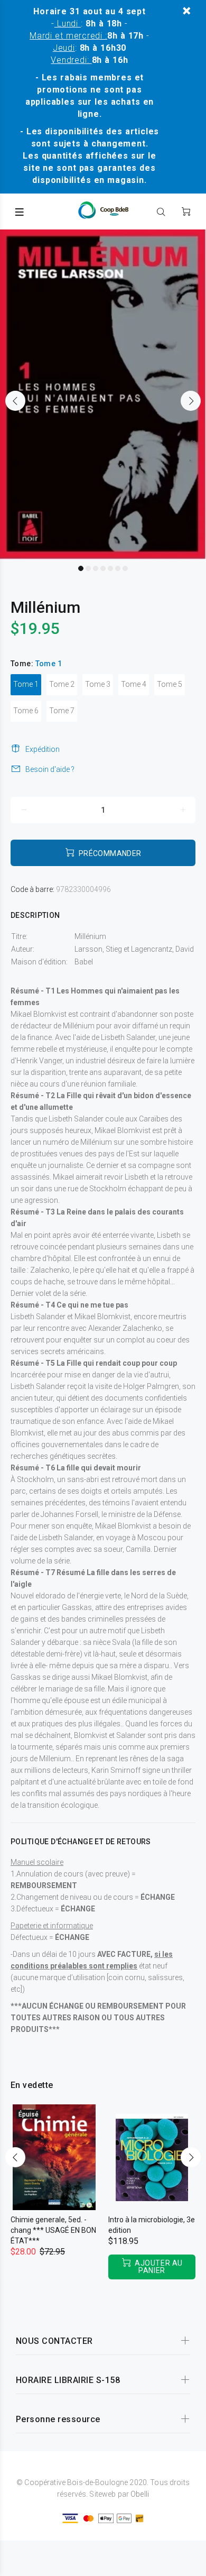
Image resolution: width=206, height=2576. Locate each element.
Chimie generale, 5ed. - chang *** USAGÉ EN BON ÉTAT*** (53, 2230)
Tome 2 (62, 684)
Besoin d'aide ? (50, 769)
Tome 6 (26, 711)
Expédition (43, 749)
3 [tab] (96, 568)
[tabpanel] (103, 394)
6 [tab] (118, 568)
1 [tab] (81, 568)
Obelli (140, 2494)
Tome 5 (170, 684)
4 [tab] (103, 568)
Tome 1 (26, 684)
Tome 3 (98, 684)
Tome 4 (134, 684)
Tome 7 (62, 711)
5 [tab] (110, 568)
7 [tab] (125, 568)
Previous (15, 401)
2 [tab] (88, 568)
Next (191, 401)
